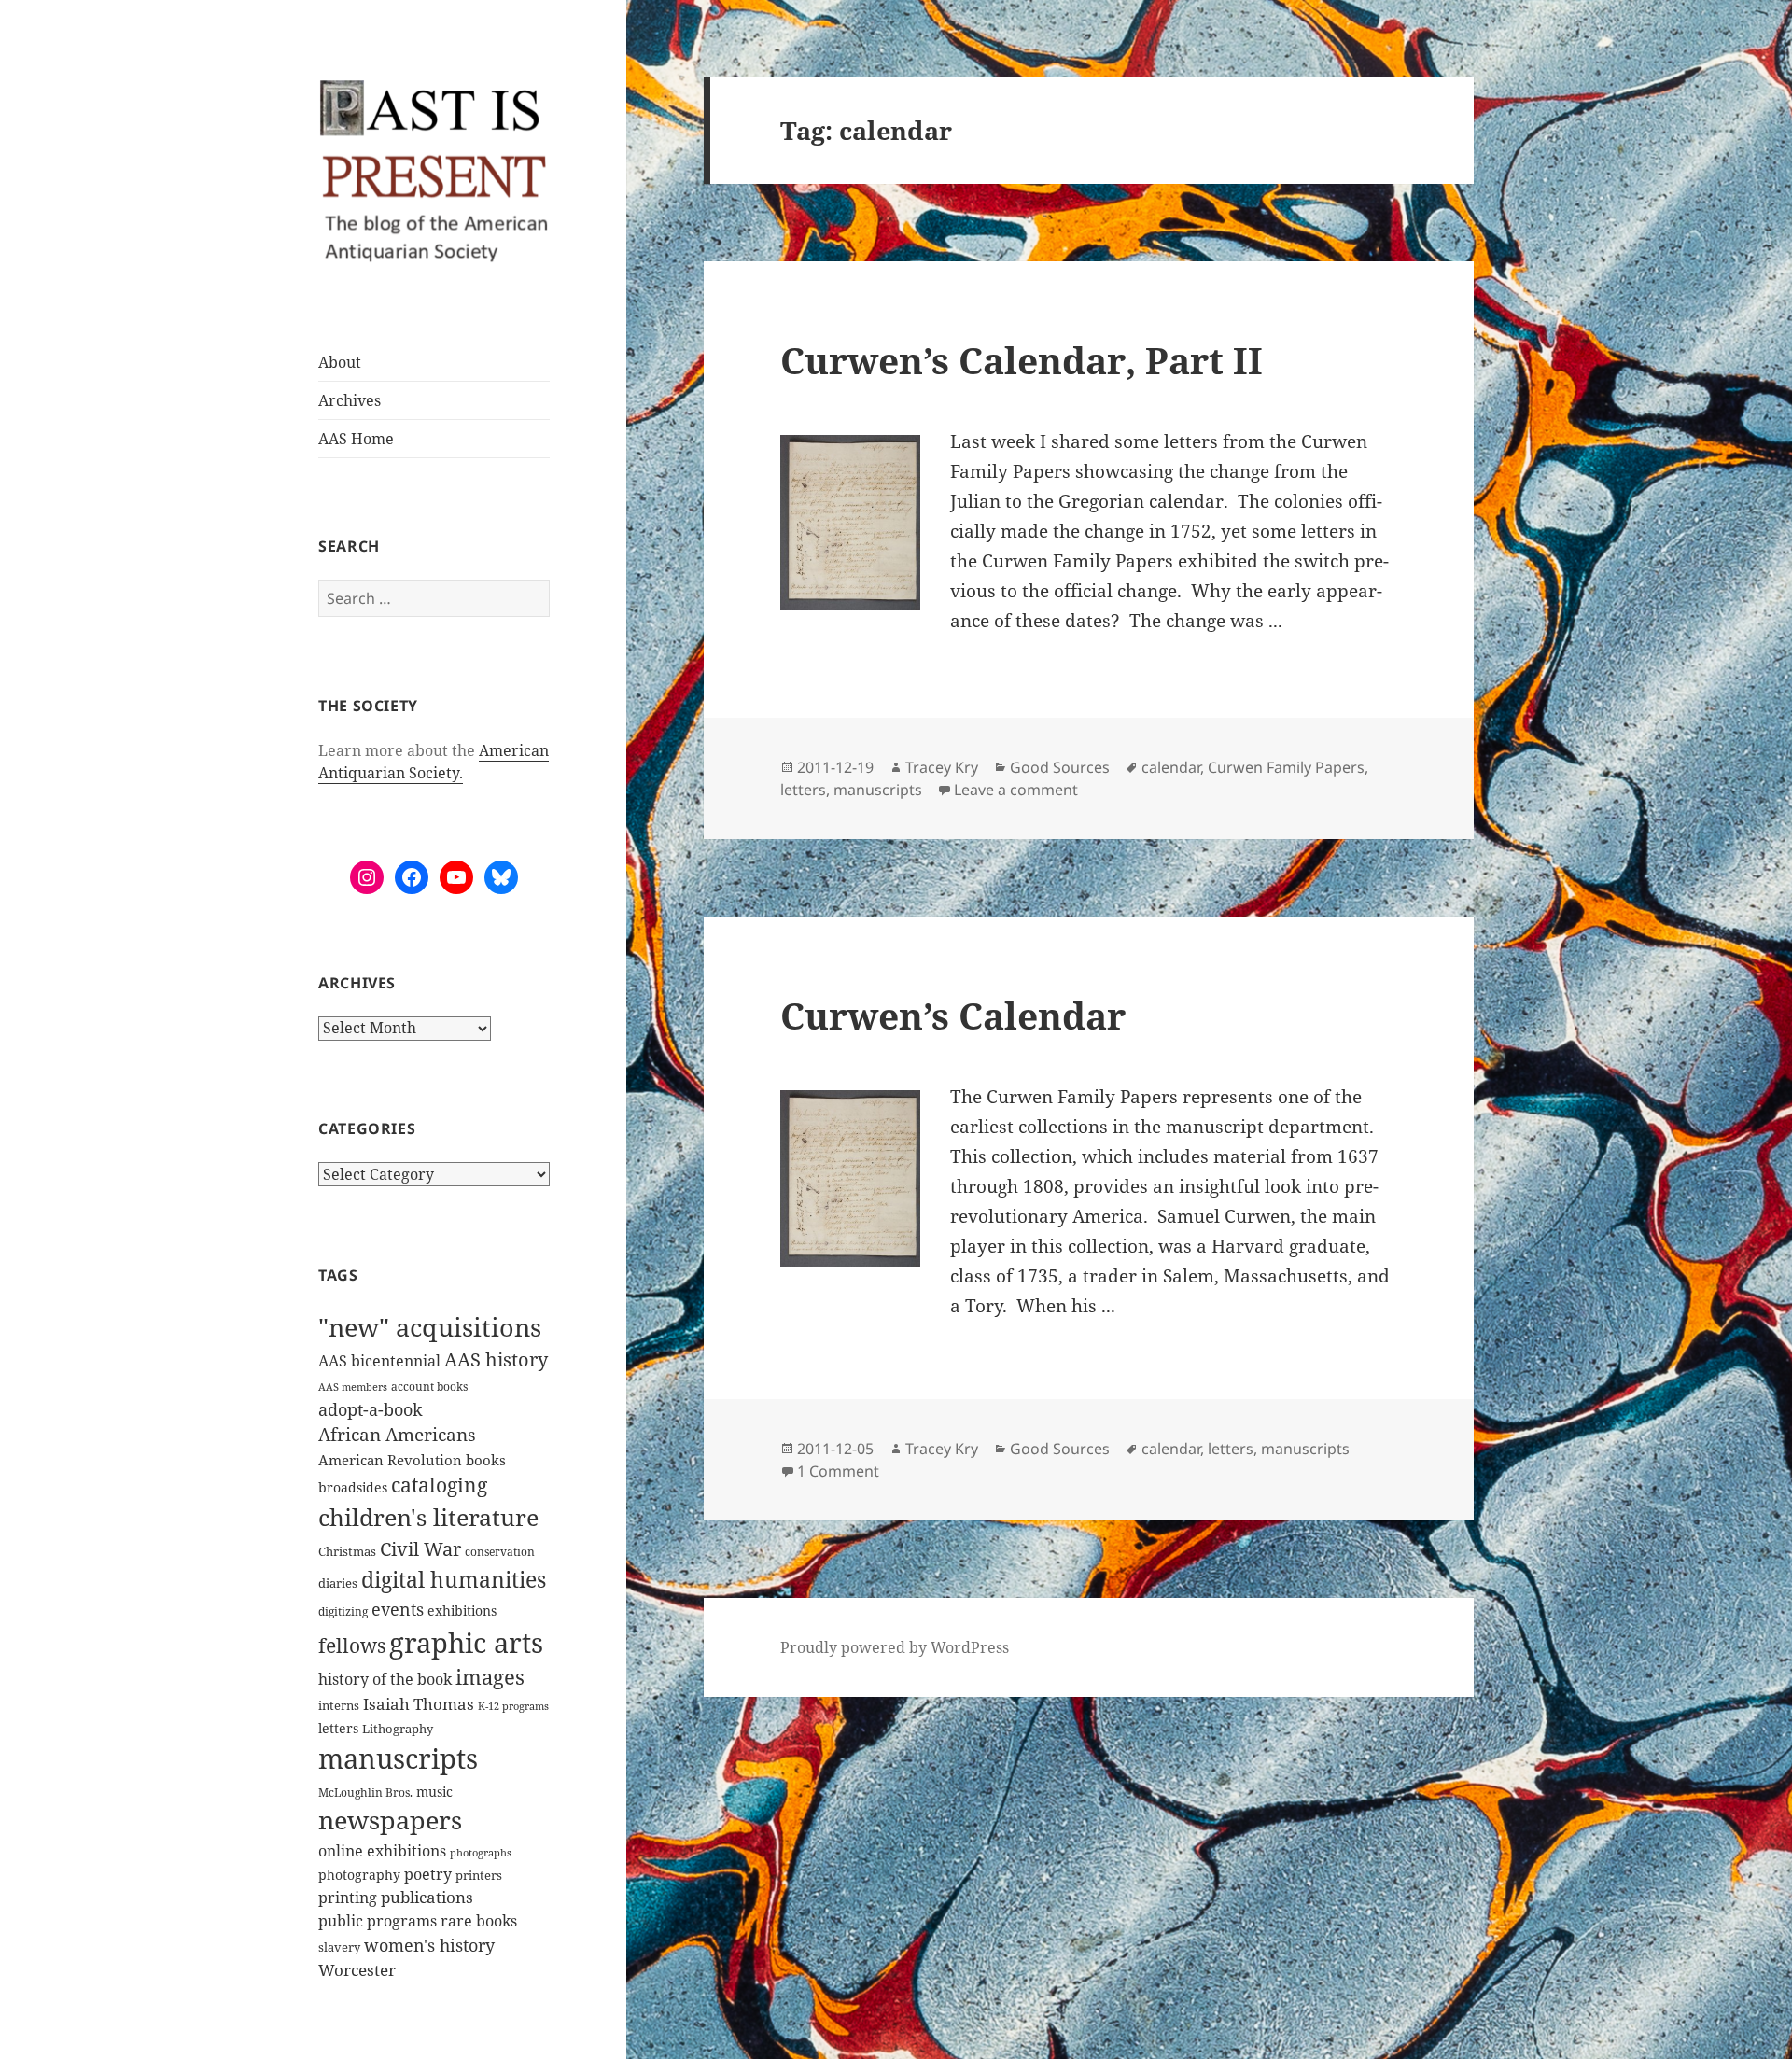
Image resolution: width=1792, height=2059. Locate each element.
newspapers (390, 1820)
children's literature (428, 1517)
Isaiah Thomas (419, 1704)
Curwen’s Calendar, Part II (1022, 360)
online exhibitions (382, 1851)
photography (359, 1875)
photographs (481, 1853)
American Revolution (390, 1460)
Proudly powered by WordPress (895, 1647)
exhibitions (462, 1611)
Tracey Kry (942, 767)
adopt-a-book (371, 1409)
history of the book (385, 1679)
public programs (378, 1920)
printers (479, 1875)
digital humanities (454, 1579)
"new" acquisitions (430, 1327)
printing (348, 1898)
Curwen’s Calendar (953, 1015)
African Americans (397, 1435)
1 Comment (838, 1471)
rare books (479, 1921)
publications (427, 1897)
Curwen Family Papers (1286, 767)
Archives (350, 400)
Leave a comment (1016, 790)
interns (339, 1705)
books (486, 1460)
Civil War (420, 1549)
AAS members (353, 1387)
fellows (352, 1646)
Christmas (347, 1551)
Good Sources (1060, 767)
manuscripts (398, 1758)
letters (338, 1728)
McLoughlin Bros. (365, 1793)
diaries (338, 1583)
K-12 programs (513, 1706)
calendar (1171, 767)
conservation (500, 1552)
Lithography (398, 1729)
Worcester (357, 1970)
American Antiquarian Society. (434, 762)
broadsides (353, 1487)
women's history (429, 1945)
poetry (428, 1874)
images (490, 1677)
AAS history (496, 1359)
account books (429, 1387)
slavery (339, 1947)
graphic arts (466, 1642)
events (398, 1609)
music (434, 1792)
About (340, 362)
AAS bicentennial (379, 1361)
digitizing (343, 1611)
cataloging (439, 1485)
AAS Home (356, 439)
